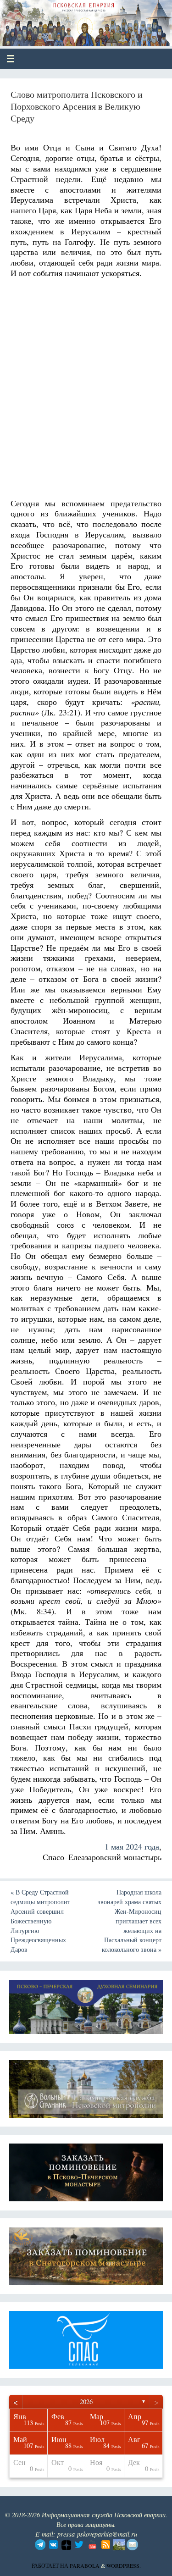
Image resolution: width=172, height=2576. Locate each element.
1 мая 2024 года (132, 1846)
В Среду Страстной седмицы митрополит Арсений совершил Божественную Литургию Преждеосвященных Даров (40, 1921)
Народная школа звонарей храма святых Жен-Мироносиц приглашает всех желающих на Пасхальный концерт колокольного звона (130, 1921)
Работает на (51, 2565)
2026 (86, 2401)
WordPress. (124, 2565)
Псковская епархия (74, 19)
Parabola (85, 2565)
